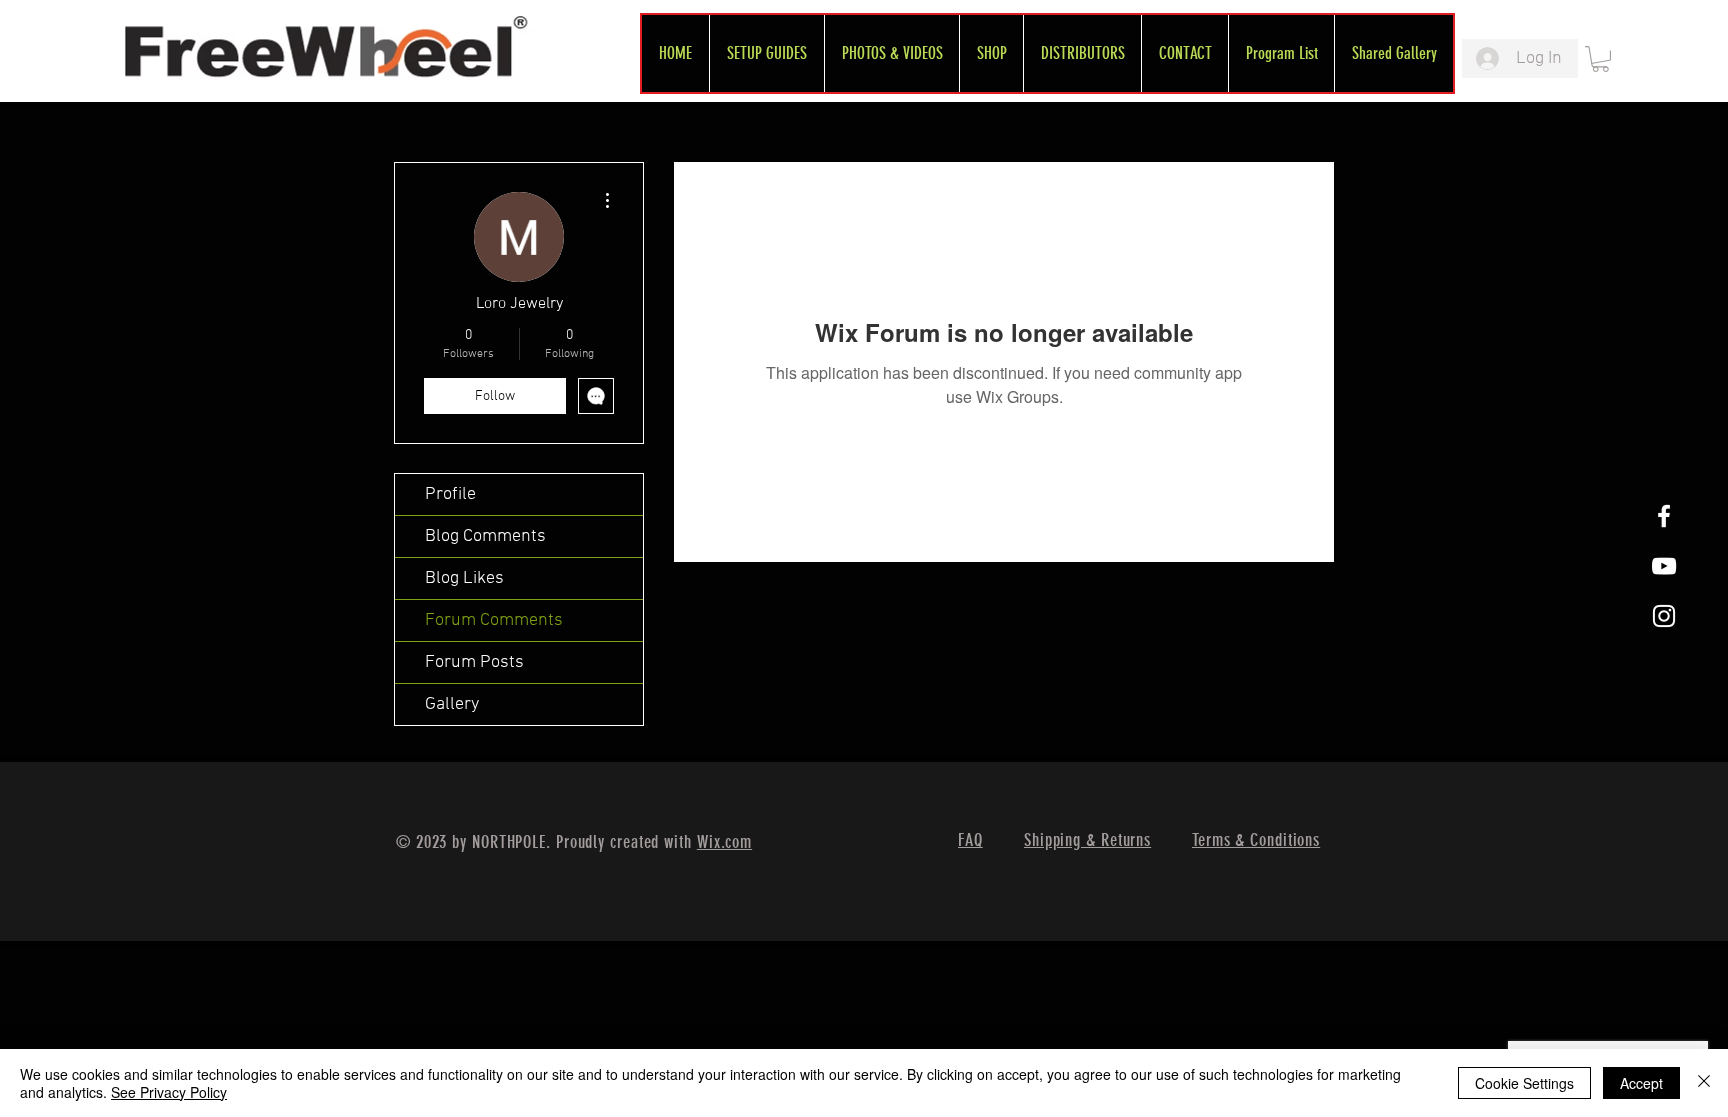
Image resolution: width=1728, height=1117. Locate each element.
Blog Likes (464, 578)
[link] (1600, 59)
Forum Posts (474, 662)
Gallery (452, 704)
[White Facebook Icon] (1664, 516)
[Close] (1704, 1083)
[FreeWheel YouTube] (1664, 566)
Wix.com (724, 842)
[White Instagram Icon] (1664, 616)
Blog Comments (485, 536)
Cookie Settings (1524, 1083)
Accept (1641, 1083)
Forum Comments (494, 620)
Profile (450, 494)
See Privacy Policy (169, 1092)
